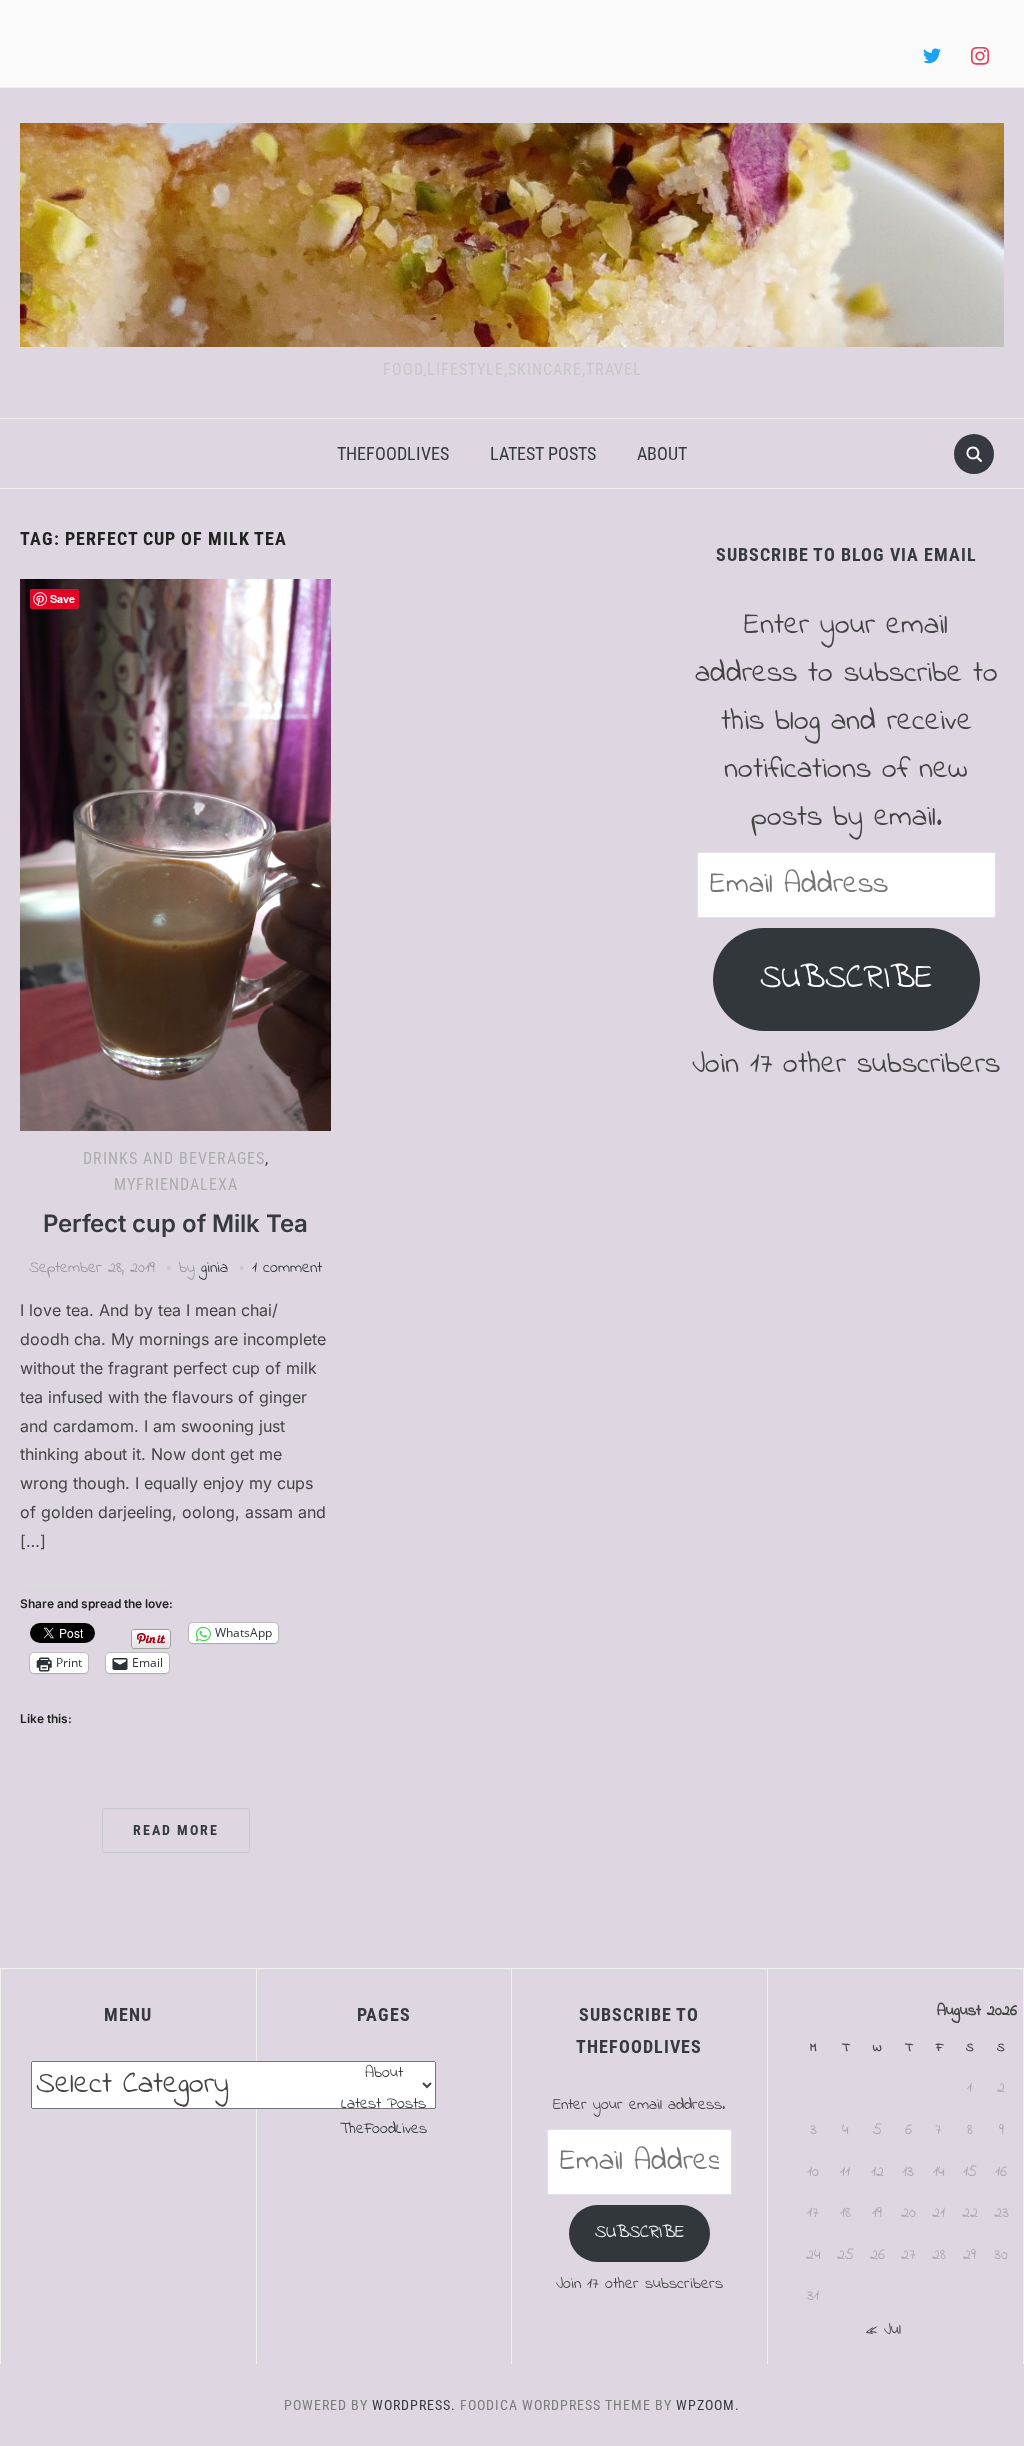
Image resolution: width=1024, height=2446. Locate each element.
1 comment (287, 1268)
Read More (176, 1830)
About (662, 453)
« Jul (883, 2330)
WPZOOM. (708, 2405)
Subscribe (846, 978)
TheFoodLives (393, 453)
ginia (214, 1268)
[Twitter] (932, 57)
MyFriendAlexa (176, 1184)
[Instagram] (980, 57)
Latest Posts (543, 453)
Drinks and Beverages (174, 1158)
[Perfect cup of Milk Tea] (175, 854)
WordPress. (414, 2405)
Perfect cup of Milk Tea (175, 1223)
